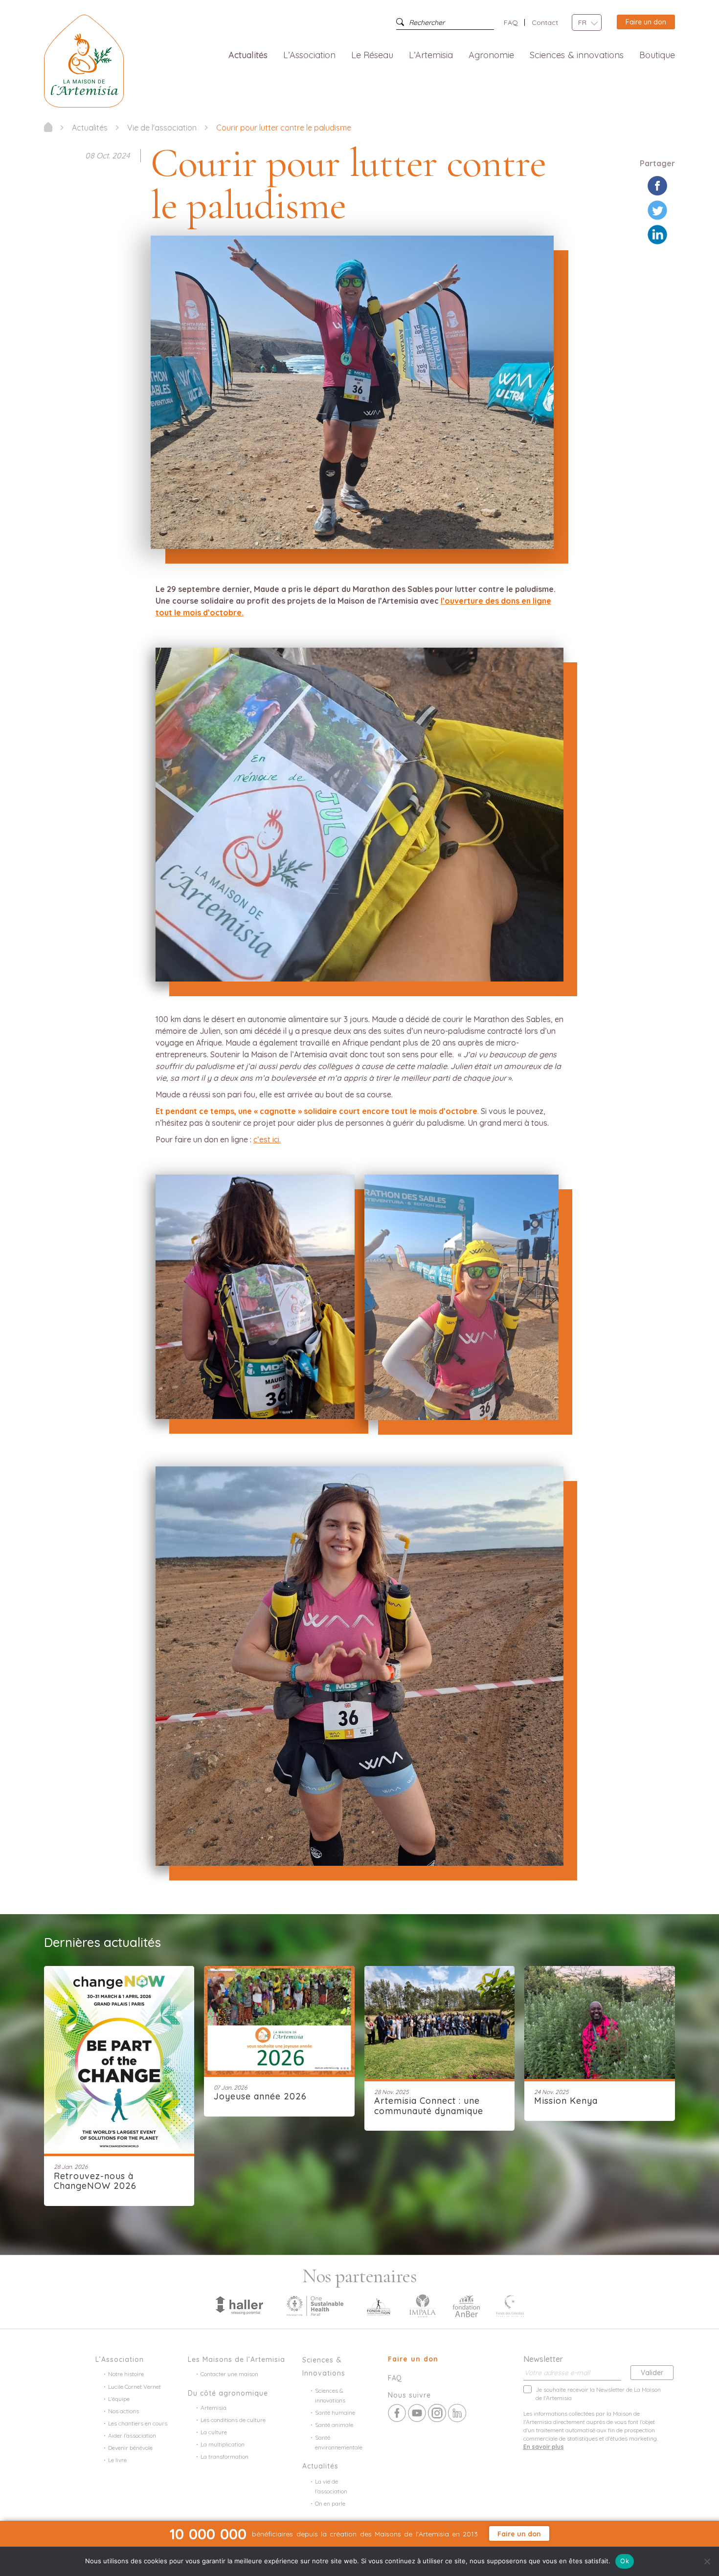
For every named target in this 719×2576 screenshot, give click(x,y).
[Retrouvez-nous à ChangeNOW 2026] (119, 2059)
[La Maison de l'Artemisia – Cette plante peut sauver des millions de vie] (84, 60)
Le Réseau (372, 55)
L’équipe (119, 2399)
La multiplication (223, 2444)
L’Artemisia (431, 55)
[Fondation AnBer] (466, 2305)
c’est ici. (267, 1139)
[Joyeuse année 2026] (279, 2019)
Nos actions (124, 2411)
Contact (545, 22)
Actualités (248, 55)
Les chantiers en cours (138, 2423)
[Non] (707, 2561)
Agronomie (491, 55)
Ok (625, 2561)
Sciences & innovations (577, 55)
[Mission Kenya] (599, 2021)
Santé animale (334, 2425)
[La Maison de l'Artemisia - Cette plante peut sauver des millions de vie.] (48, 127)
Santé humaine (335, 2412)
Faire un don (646, 22)
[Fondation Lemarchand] (379, 2305)
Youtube (417, 2413)
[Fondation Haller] (239, 2305)
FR (582, 22)
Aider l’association (132, 2435)
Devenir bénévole (130, 2448)
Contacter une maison (229, 2374)
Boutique (657, 55)
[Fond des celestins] (510, 2305)
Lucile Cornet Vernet (135, 2387)
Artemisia (213, 2408)
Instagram (437, 2413)
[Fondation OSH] (315, 2305)
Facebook (397, 2413)
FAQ (511, 22)
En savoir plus (544, 2447)
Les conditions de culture (233, 2420)
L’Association (309, 55)
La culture (214, 2432)
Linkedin (457, 2413)
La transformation (225, 2456)
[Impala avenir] (423, 2305)
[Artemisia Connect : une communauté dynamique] (439, 2021)
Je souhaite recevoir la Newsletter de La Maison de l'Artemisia (598, 2394)
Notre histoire (126, 2374)
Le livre (117, 2460)
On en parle (330, 2503)
